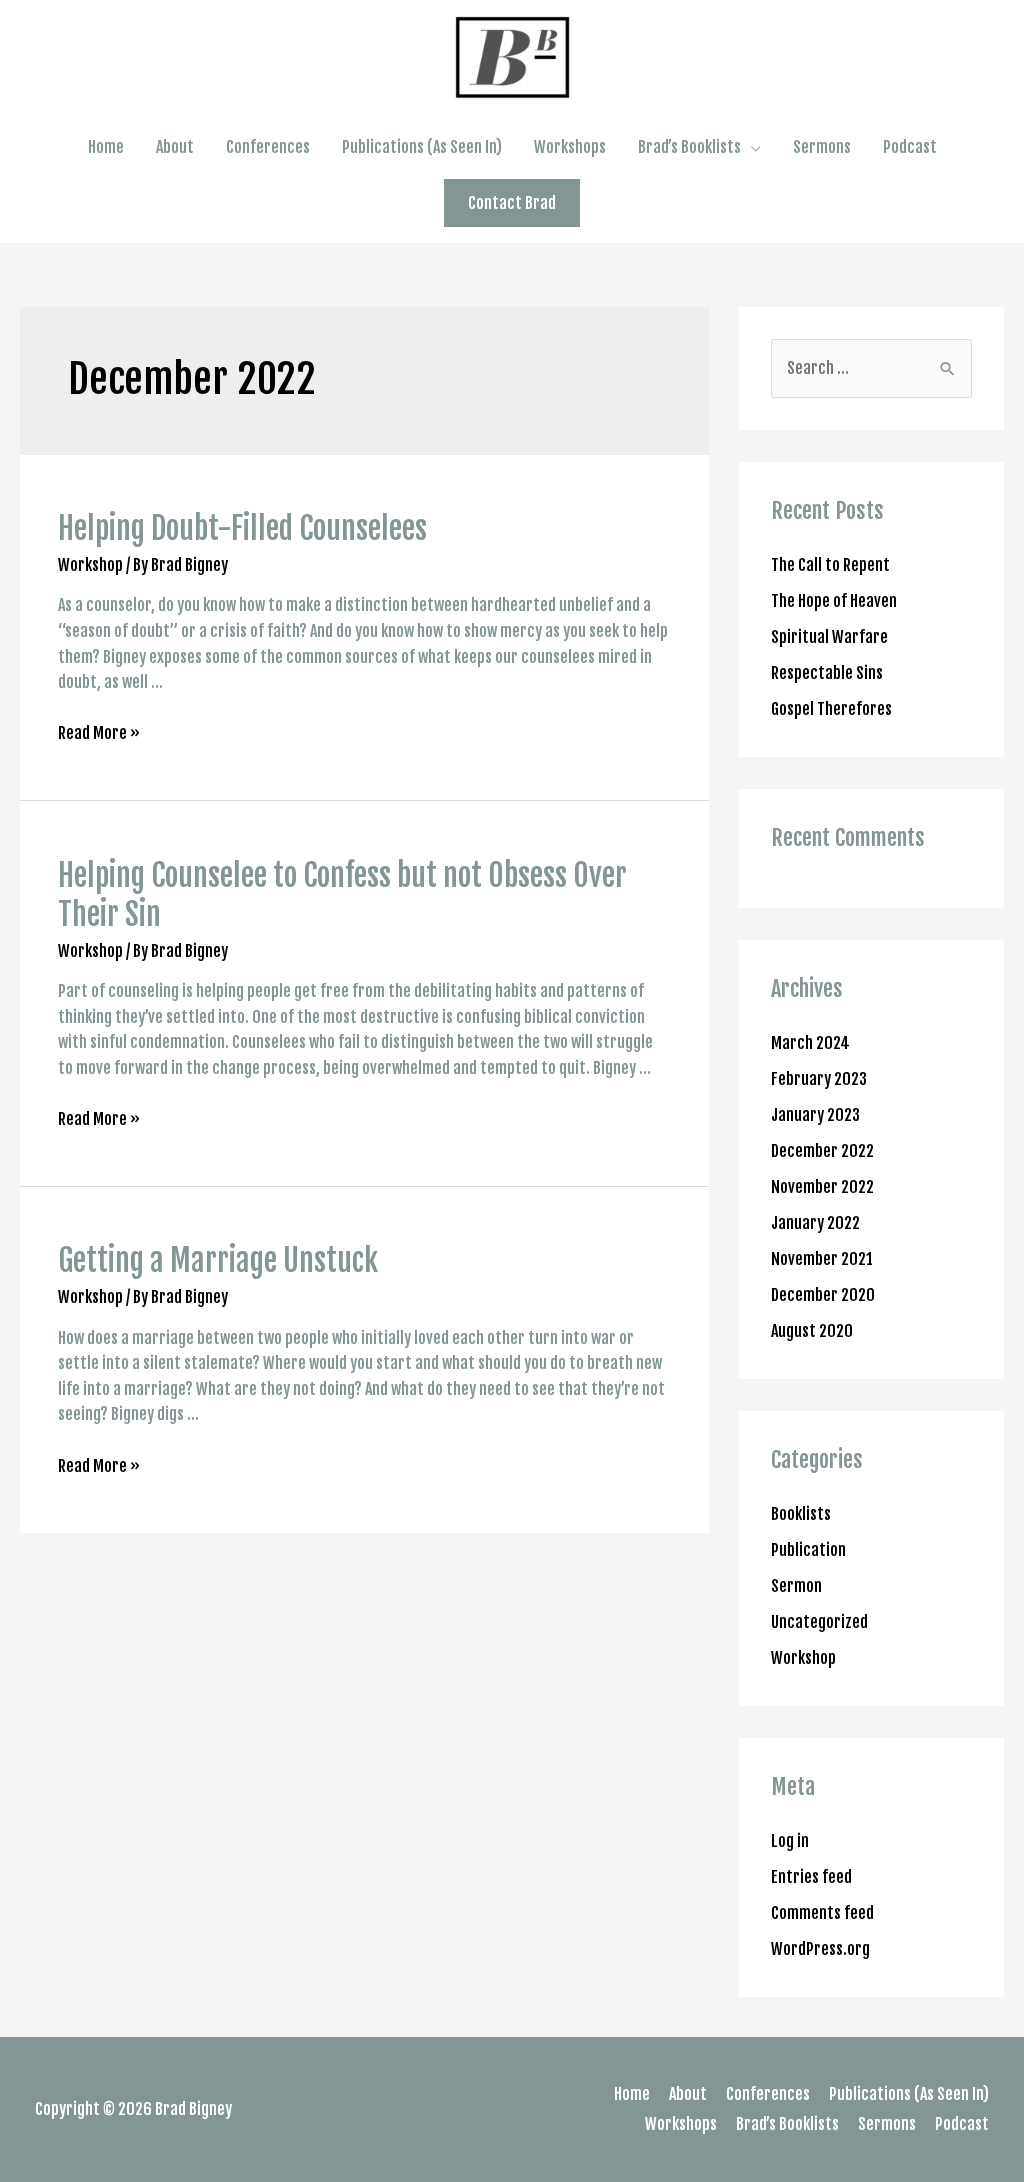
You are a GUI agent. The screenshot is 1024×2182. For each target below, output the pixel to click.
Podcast (910, 147)
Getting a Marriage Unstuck (218, 1260)
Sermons (822, 147)
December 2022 (822, 1151)
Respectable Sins (827, 673)
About (175, 147)
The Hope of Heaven (834, 601)
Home (106, 147)
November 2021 (822, 1259)
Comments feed (822, 1913)
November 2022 (822, 1187)
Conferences (268, 147)
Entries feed (811, 1877)
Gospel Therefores (831, 709)
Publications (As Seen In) (422, 147)
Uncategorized (819, 1622)
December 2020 (823, 1295)
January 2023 (815, 1115)
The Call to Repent (830, 565)
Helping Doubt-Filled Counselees (242, 528)
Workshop (90, 565)
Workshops (570, 147)
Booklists (801, 1514)
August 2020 (812, 1331)
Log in (790, 1841)
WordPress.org (820, 1949)
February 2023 (819, 1079)
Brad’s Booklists (689, 147)
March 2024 (810, 1043)
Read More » (99, 733)
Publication (808, 1550)
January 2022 (815, 1223)
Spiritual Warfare (829, 637)
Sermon (796, 1586)
